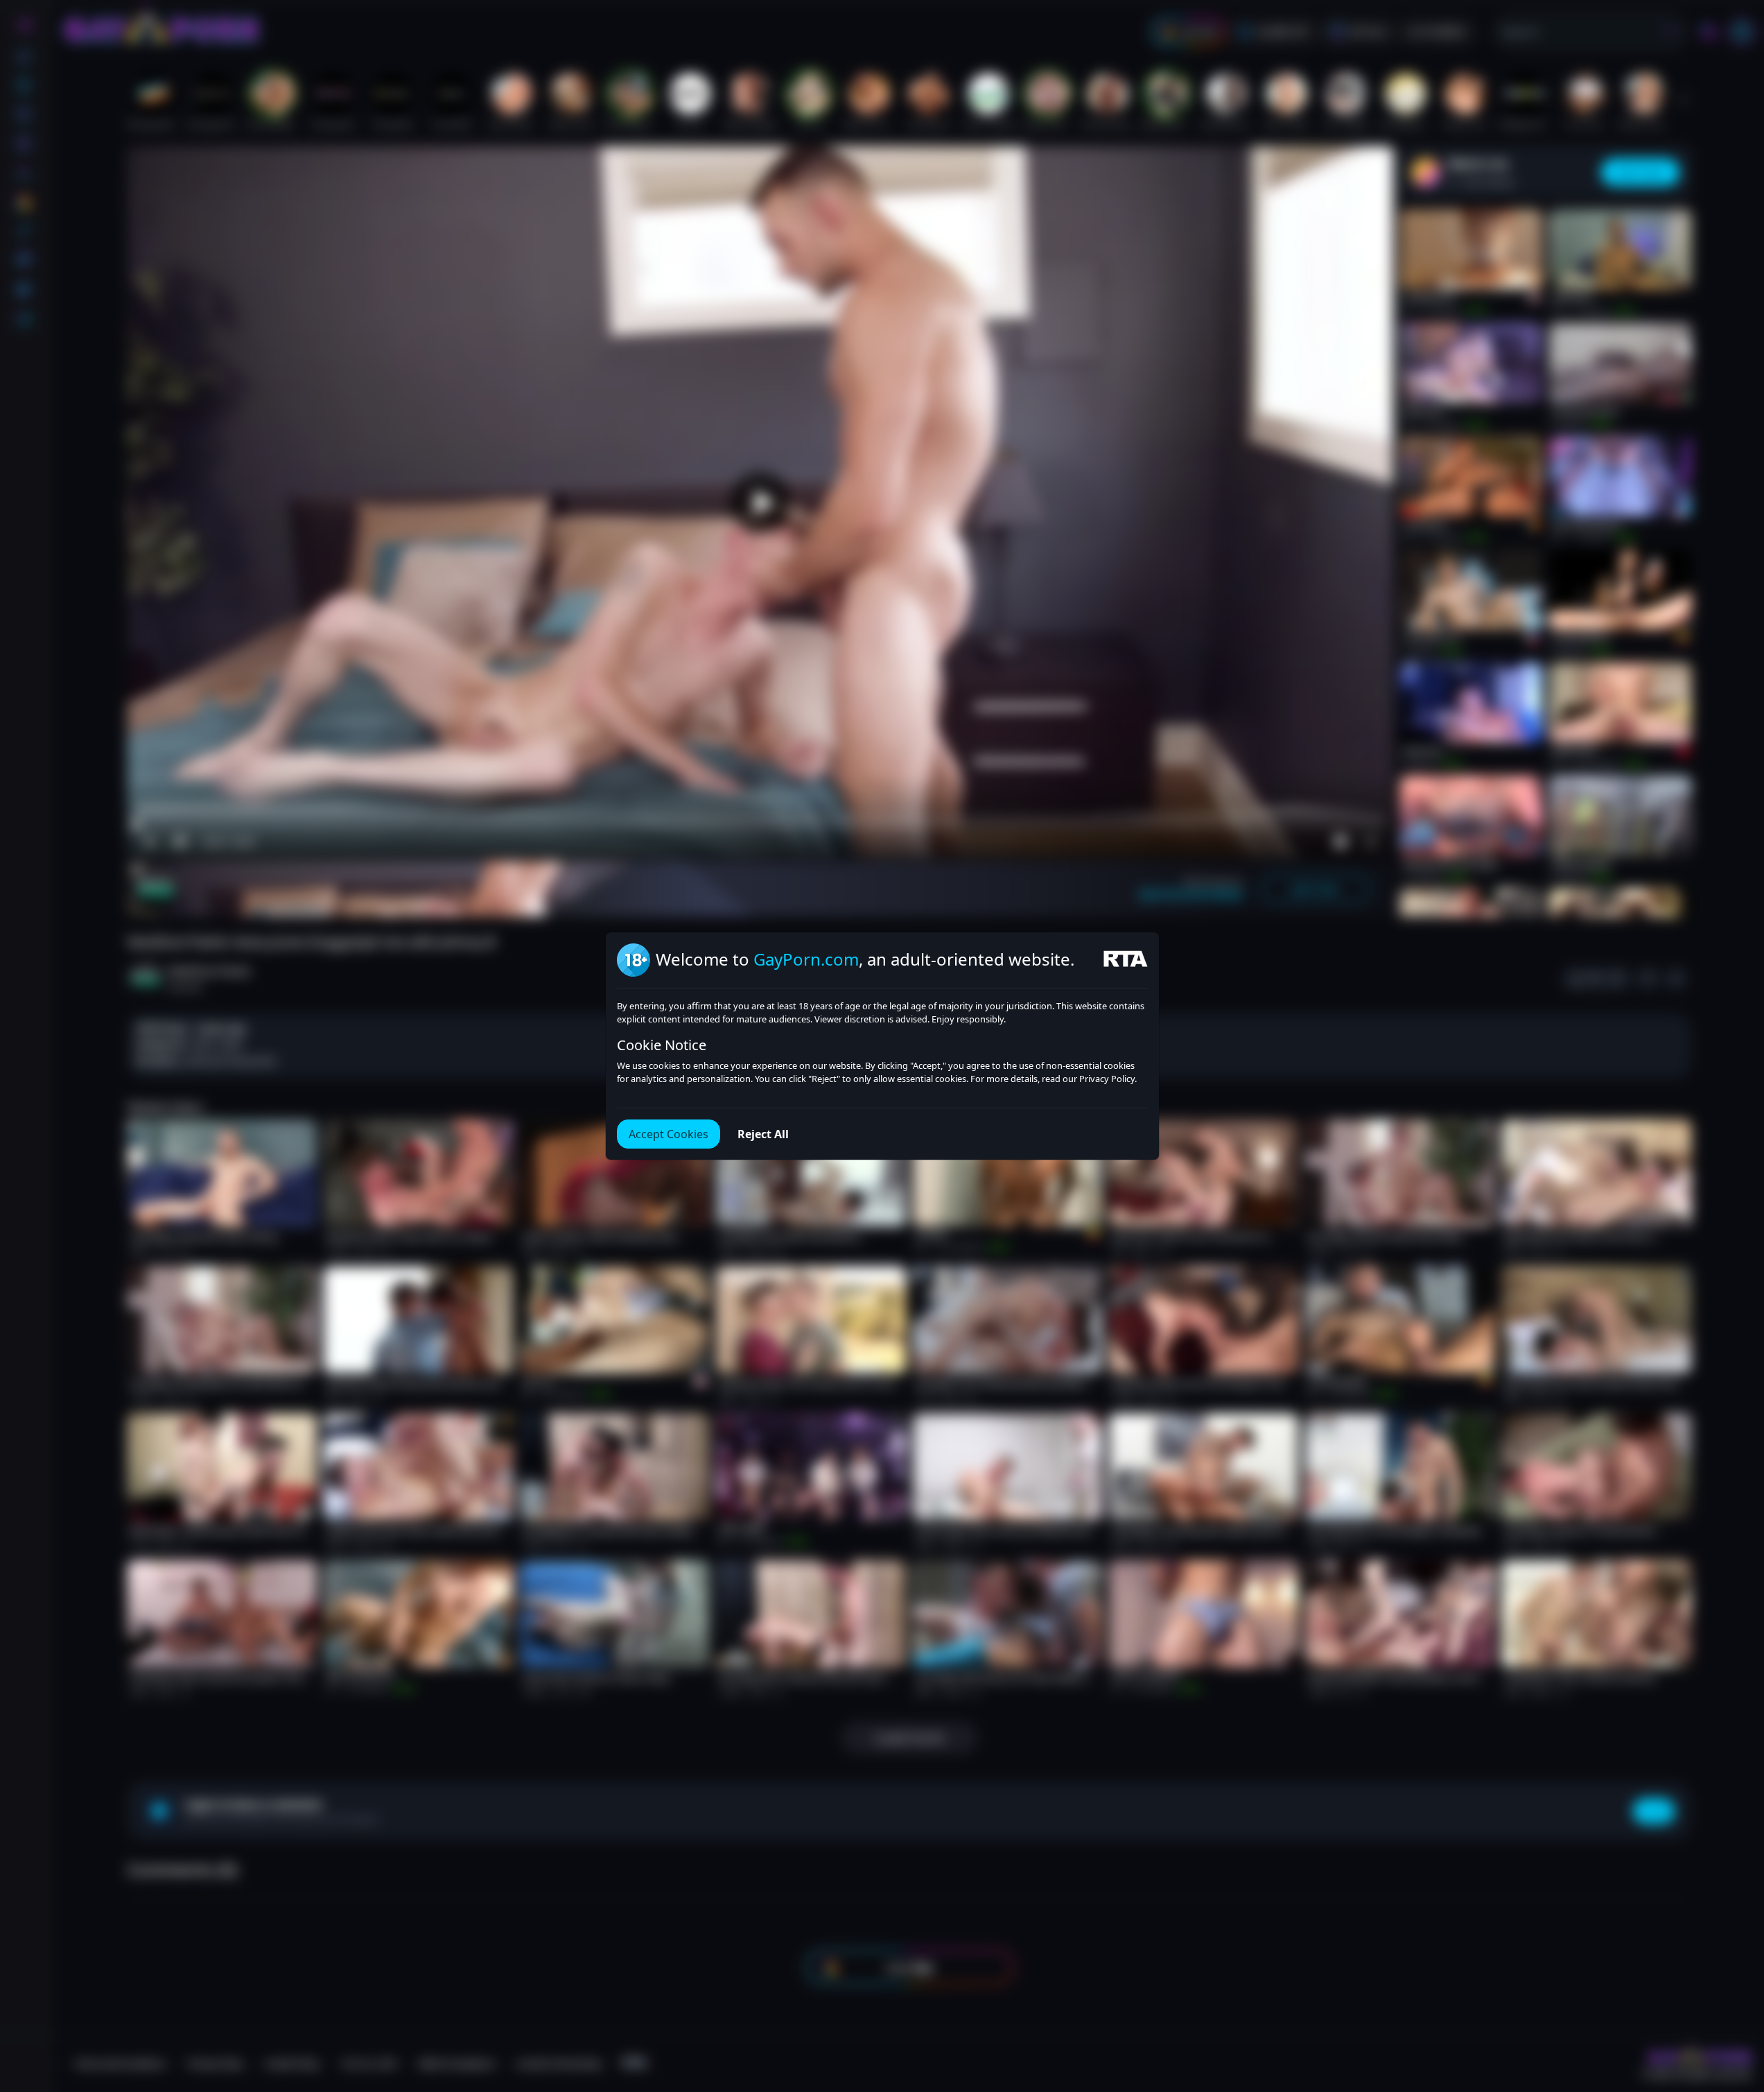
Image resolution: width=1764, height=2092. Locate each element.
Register (1633, 2052)
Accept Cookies (669, 1134)
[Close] (1736, 2007)
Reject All (763, 1134)
